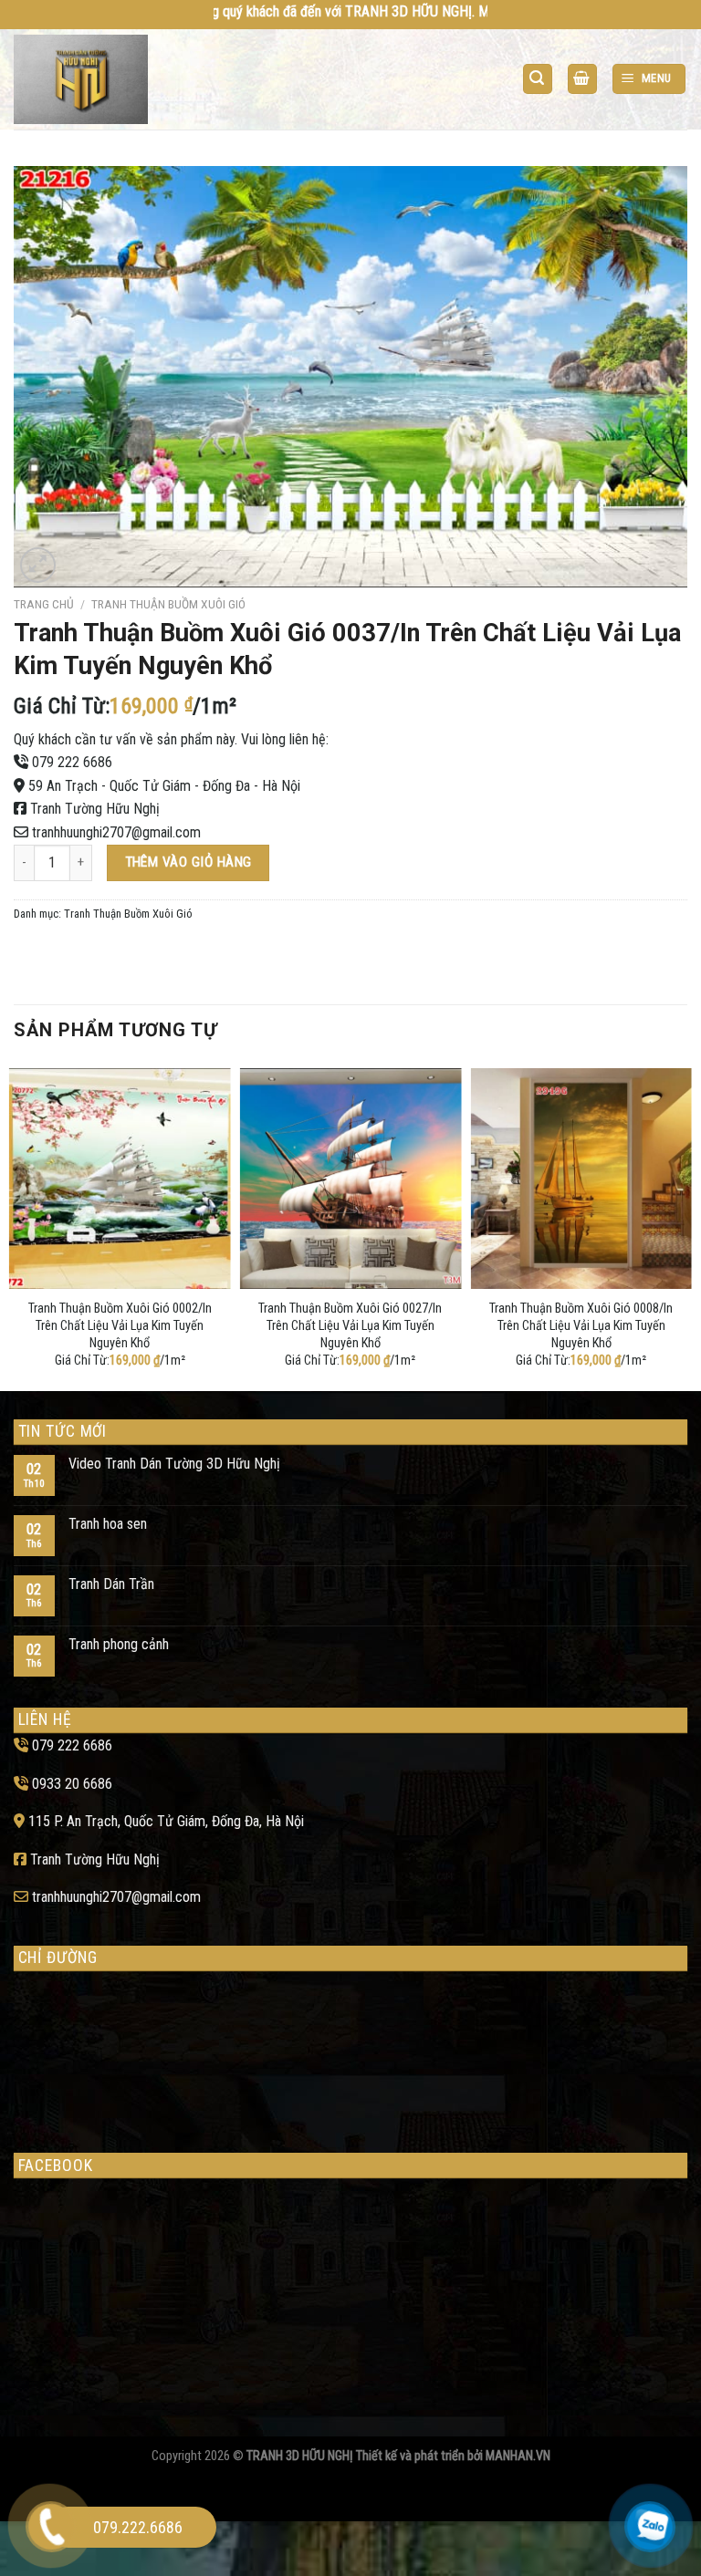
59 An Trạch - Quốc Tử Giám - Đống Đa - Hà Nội (164, 786)
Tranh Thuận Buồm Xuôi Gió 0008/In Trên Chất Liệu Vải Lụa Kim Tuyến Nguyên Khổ (581, 1325)
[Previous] (15, 1226)
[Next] (686, 1226)
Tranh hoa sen (108, 1524)
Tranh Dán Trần (111, 1584)
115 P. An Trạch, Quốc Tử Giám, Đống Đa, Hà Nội (166, 1821)
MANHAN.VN (518, 2456)
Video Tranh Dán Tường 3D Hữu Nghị (174, 1464)
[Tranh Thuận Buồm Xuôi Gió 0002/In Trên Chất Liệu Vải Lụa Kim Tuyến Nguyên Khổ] (120, 1179)
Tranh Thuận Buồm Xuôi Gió (168, 604)
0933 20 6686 (72, 1784)
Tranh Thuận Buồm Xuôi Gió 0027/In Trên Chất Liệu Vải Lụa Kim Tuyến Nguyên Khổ (350, 1325)
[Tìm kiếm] (538, 79)
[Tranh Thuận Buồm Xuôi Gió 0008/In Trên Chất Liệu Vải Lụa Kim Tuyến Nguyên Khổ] (581, 1179)
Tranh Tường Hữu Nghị (95, 809)
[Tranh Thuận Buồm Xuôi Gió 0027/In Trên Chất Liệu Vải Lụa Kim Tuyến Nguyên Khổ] (351, 1179)
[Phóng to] (38, 565)
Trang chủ (44, 604)
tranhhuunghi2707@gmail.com (116, 832)
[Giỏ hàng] (582, 79)
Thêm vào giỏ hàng (188, 862)
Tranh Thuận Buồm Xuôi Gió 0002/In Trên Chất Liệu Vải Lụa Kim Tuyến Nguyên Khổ (120, 1325)
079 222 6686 (72, 762)
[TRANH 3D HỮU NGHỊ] (85, 79)
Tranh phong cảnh (119, 1644)
